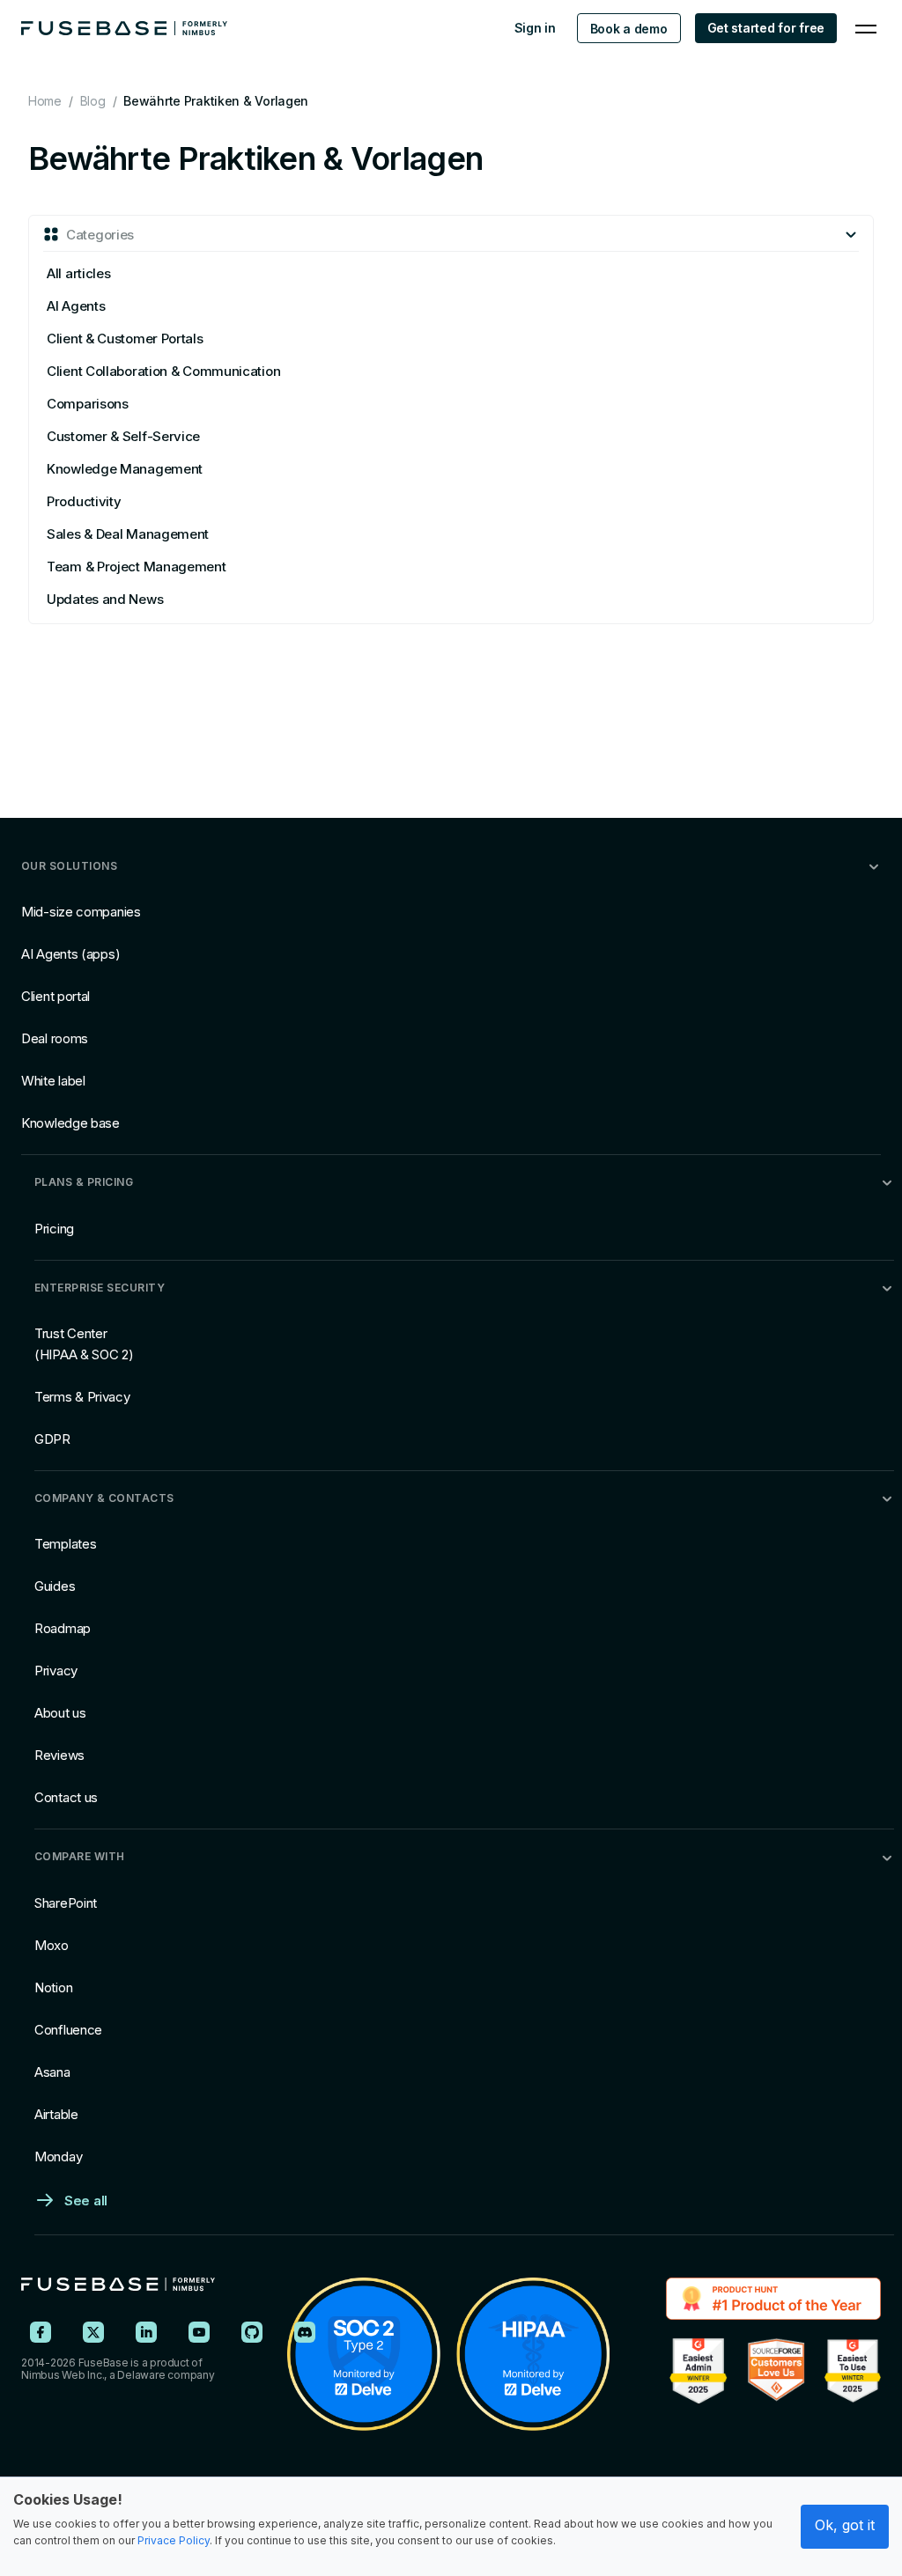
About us (60, 1713)
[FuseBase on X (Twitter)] (93, 2332)
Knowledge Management (125, 469)
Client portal (55, 996)
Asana (52, 2072)
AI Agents (76, 306)
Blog (93, 101)
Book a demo (629, 29)
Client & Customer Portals (125, 339)
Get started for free (766, 28)
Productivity (84, 501)
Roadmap (63, 1628)
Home (45, 101)
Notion (53, 1987)
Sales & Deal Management (128, 534)
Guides (55, 1586)
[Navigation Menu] (866, 28)
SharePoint (66, 1903)
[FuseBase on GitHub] (252, 2332)
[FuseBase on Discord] (305, 2332)
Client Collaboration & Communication (163, 371)
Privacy (56, 1671)
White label (53, 1081)
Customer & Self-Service (123, 436)
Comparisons (88, 404)
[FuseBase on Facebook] (41, 2332)
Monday (58, 2156)
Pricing (54, 1229)
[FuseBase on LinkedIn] (146, 2332)
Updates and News (105, 599)
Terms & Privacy (82, 1397)
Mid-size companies (81, 912)
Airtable (56, 2114)
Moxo (52, 1945)
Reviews (59, 1755)
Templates (65, 1544)
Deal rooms (55, 1038)
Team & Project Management (137, 567)
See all (86, 2201)
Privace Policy (174, 2540)
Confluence (68, 2030)
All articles (78, 273)
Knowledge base (70, 1123)
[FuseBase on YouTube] (199, 2332)
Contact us (66, 1797)
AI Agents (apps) (70, 954)
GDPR (52, 1439)
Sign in (535, 28)
